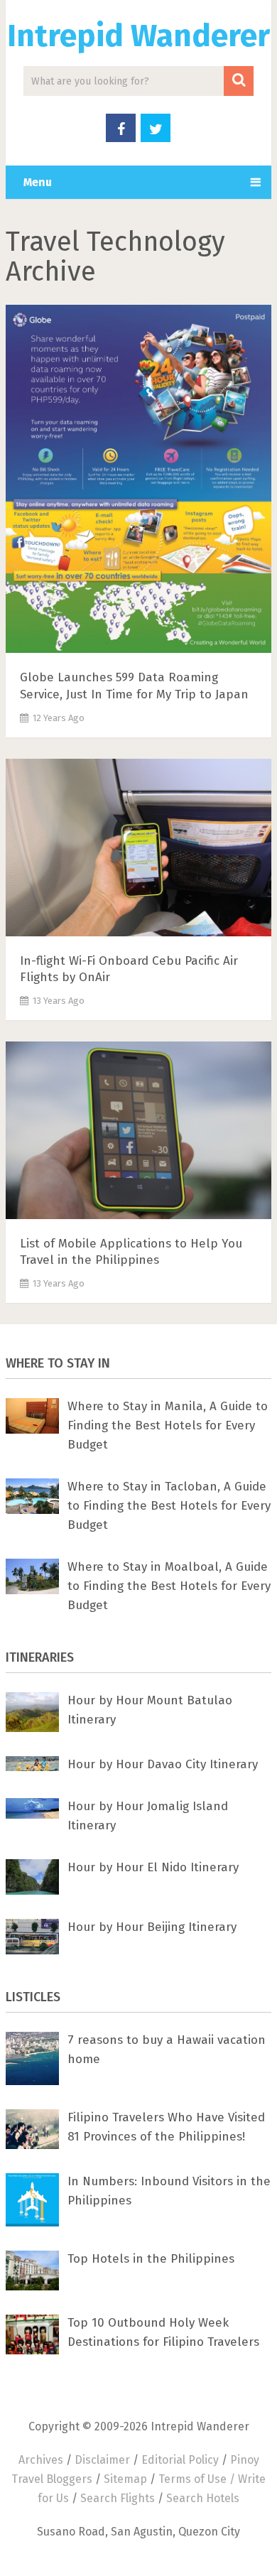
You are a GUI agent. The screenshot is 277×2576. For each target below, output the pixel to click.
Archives (41, 2460)
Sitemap (125, 2479)
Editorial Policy (180, 2460)
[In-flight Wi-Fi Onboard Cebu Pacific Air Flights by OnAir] (138, 850)
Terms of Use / (198, 2479)
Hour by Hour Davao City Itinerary (163, 1764)
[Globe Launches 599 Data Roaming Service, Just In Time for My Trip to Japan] (138, 482)
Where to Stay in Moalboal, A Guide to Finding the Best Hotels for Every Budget (169, 1586)
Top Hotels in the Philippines (151, 2259)
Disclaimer (102, 2460)
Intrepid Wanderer (138, 36)
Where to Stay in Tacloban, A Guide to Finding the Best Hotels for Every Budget (169, 1506)
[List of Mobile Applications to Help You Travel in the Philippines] (138, 1133)
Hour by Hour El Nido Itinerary (153, 1867)
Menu (38, 182)
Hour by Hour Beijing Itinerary (152, 1927)
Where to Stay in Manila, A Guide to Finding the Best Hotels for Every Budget (168, 1425)
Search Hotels (203, 2498)
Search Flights (118, 2498)
